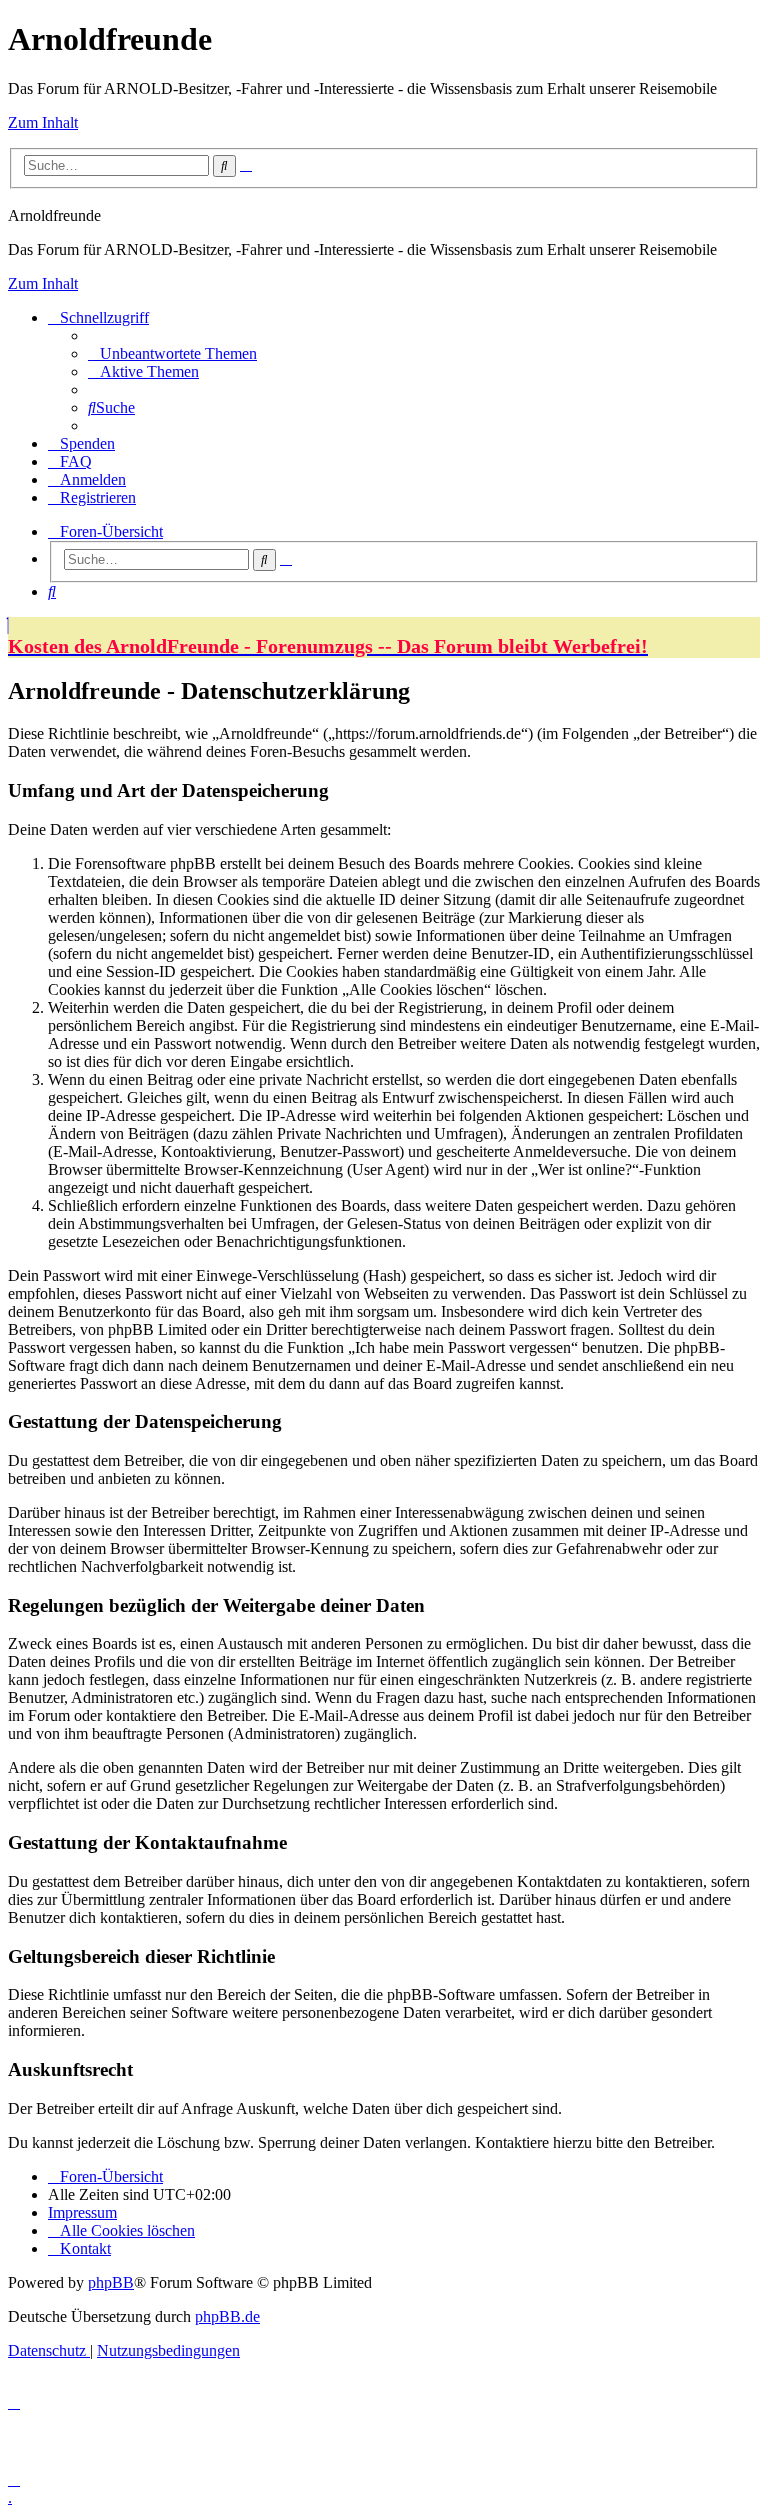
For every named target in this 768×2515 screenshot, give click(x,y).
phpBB (111, 2282)
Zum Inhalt (43, 122)
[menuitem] (172, 353)
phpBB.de (227, 2316)
